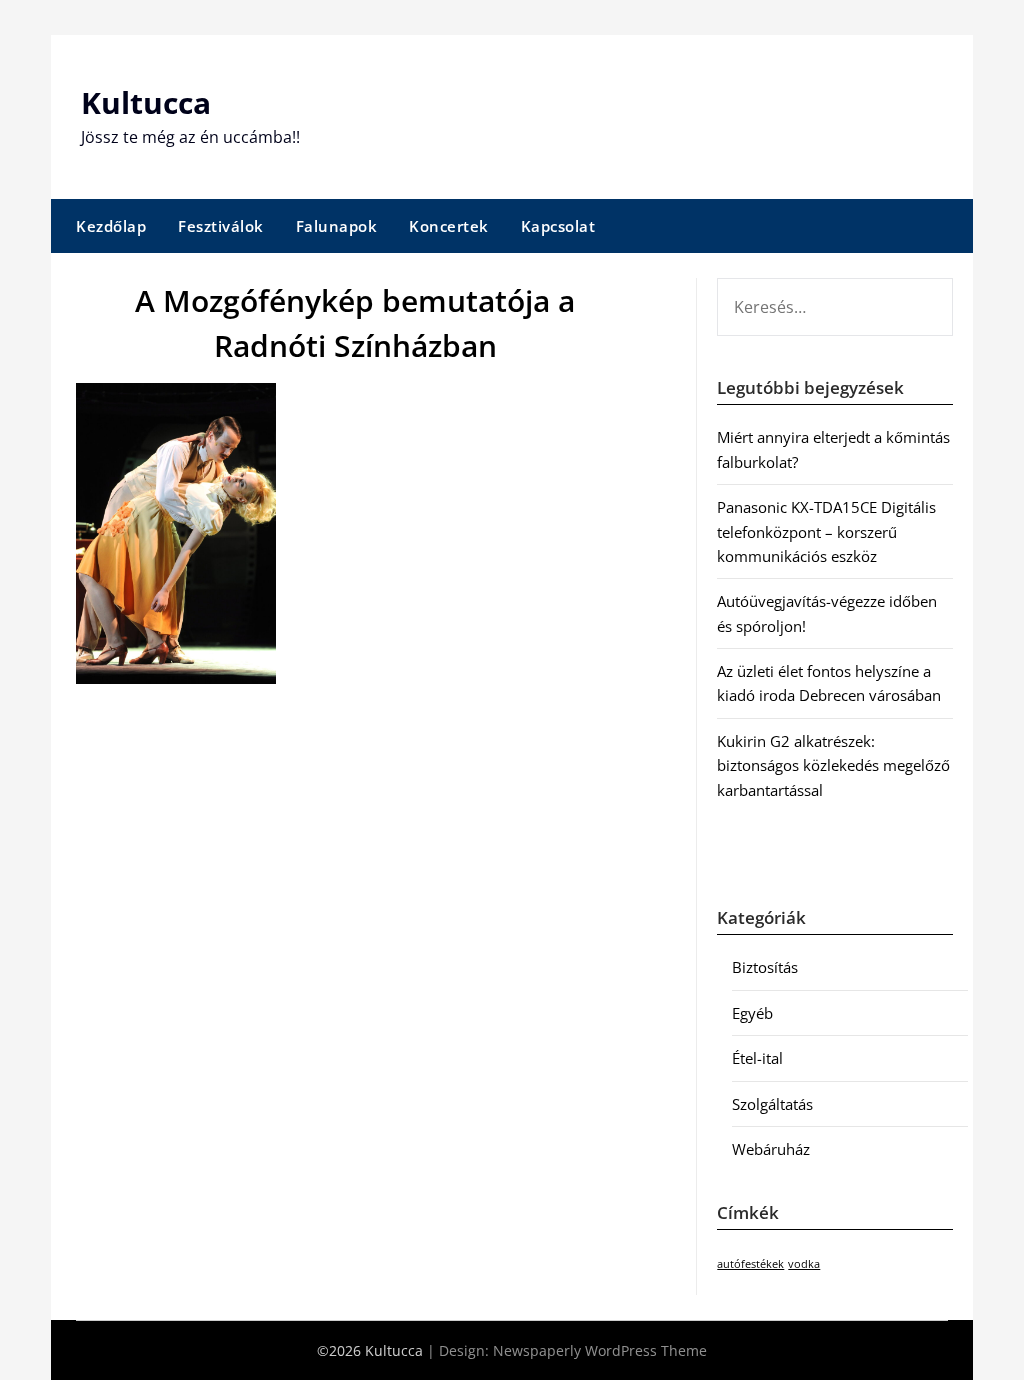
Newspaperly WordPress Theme (600, 1350)
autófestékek (750, 1264)
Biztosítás (765, 967)
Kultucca (146, 102)
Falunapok (337, 226)
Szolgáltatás (772, 1104)
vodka (804, 1264)
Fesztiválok (221, 226)
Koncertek (449, 226)
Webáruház (771, 1149)
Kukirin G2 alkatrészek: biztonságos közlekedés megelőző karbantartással (833, 765)
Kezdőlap (111, 226)
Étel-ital (757, 1058)
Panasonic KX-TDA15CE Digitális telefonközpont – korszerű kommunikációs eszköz (826, 531)
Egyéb (752, 1013)
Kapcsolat (558, 226)
